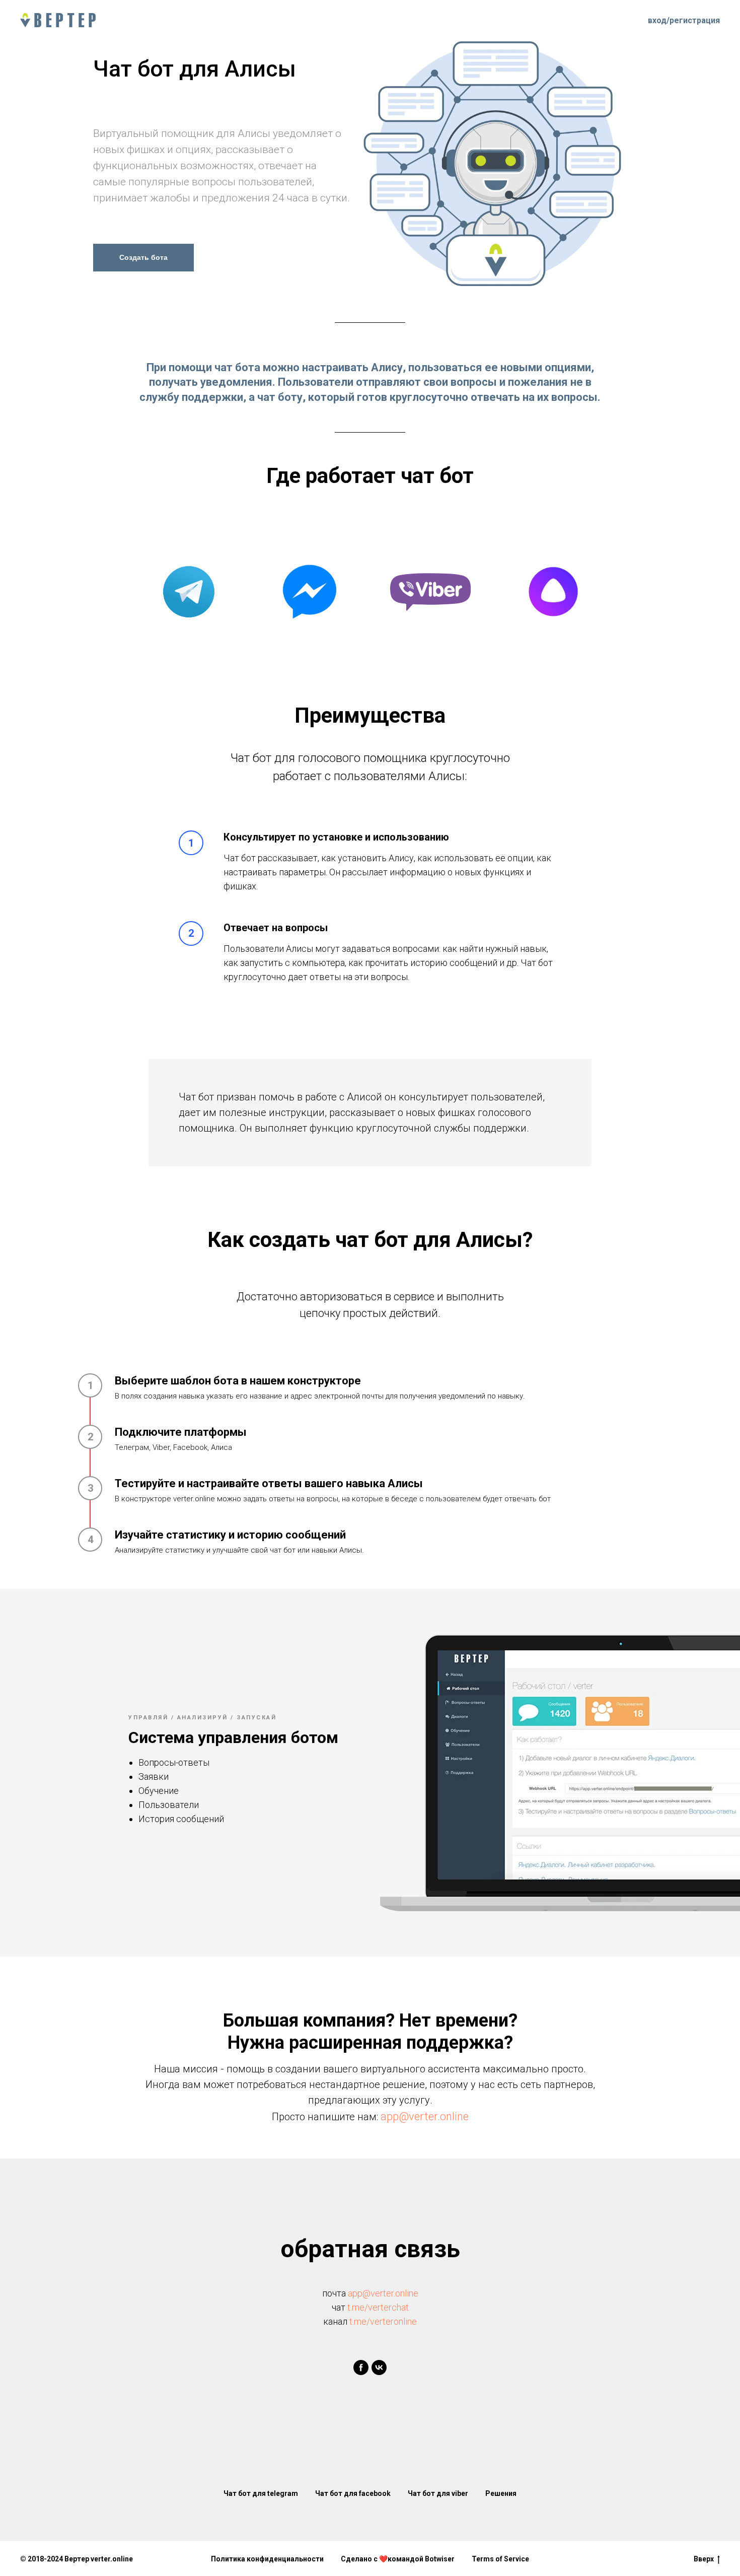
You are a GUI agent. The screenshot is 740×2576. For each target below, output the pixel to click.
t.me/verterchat (378, 2307)
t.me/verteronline (383, 2321)
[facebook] (361, 2368)
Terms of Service (500, 2559)
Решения (501, 2493)
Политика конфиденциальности (267, 2559)
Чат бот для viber (438, 2493)
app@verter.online (425, 2116)
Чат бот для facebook (353, 2493)
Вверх (704, 2559)
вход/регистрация (684, 20)
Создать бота (143, 257)
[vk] (379, 2368)
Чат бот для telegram (261, 2493)
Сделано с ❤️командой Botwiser (398, 2559)
